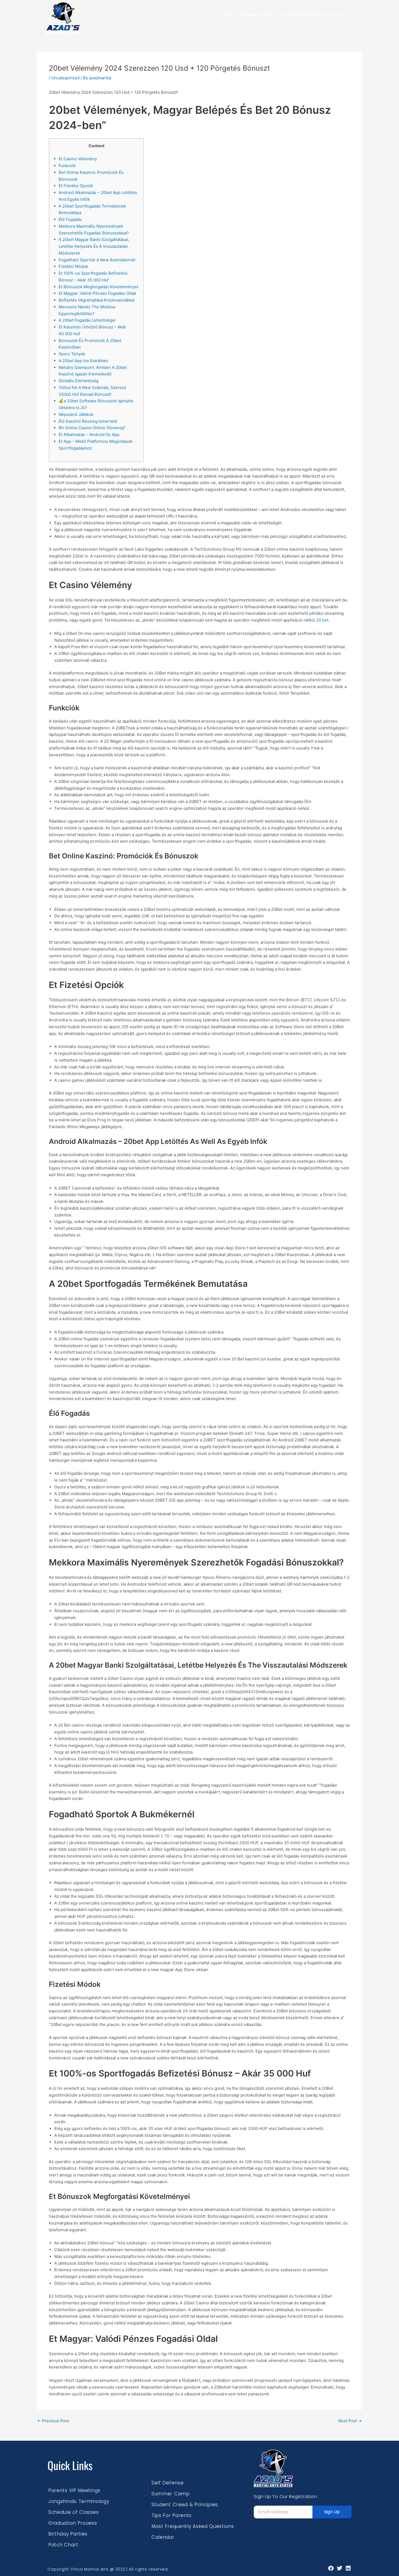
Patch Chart (63, 2545)
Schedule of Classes (73, 2512)
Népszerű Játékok (76, 414)
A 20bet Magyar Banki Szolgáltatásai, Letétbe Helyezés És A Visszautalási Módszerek (94, 246)
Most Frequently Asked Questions (193, 2526)
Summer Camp (171, 2494)
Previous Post (53, 2421)
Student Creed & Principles (185, 2505)
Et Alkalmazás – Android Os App (89, 434)
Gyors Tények (72, 354)
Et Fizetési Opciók (76, 186)
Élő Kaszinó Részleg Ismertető (88, 421)
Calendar (163, 2537)
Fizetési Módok (73, 266)
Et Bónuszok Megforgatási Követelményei (99, 287)
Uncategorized (65, 78)
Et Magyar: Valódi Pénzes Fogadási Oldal (97, 293)
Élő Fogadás (70, 219)
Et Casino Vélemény (78, 159)
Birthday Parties (68, 2534)
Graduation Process (73, 2523)
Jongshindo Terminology (79, 2501)
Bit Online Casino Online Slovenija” (92, 428)
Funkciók (67, 166)
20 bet (322, 620)
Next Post (350, 2421)
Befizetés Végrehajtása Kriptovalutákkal (97, 300)
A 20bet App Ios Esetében (83, 361)
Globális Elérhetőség (79, 381)
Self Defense (167, 2483)
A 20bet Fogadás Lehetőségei (87, 320)
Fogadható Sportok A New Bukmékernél (97, 260)
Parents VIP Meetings (74, 2490)
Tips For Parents (172, 2515)
